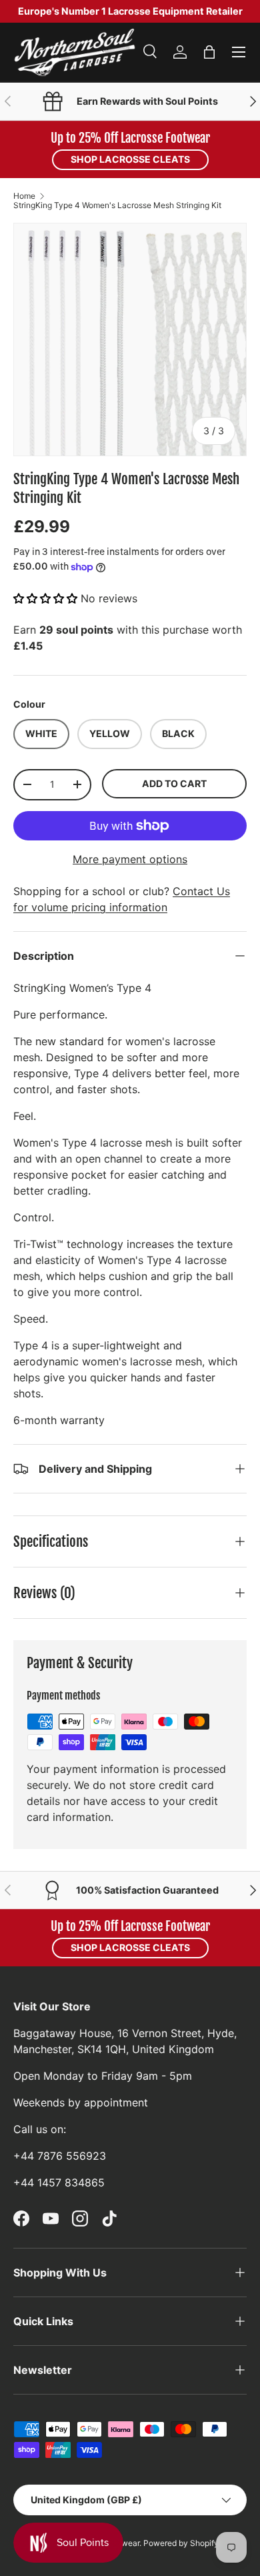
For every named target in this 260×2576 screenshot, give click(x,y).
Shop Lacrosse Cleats (130, 159)
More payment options (130, 859)
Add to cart (174, 783)
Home (24, 196)
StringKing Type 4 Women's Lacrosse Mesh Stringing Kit (117, 205)
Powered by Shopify (181, 2543)
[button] (209, 52)
